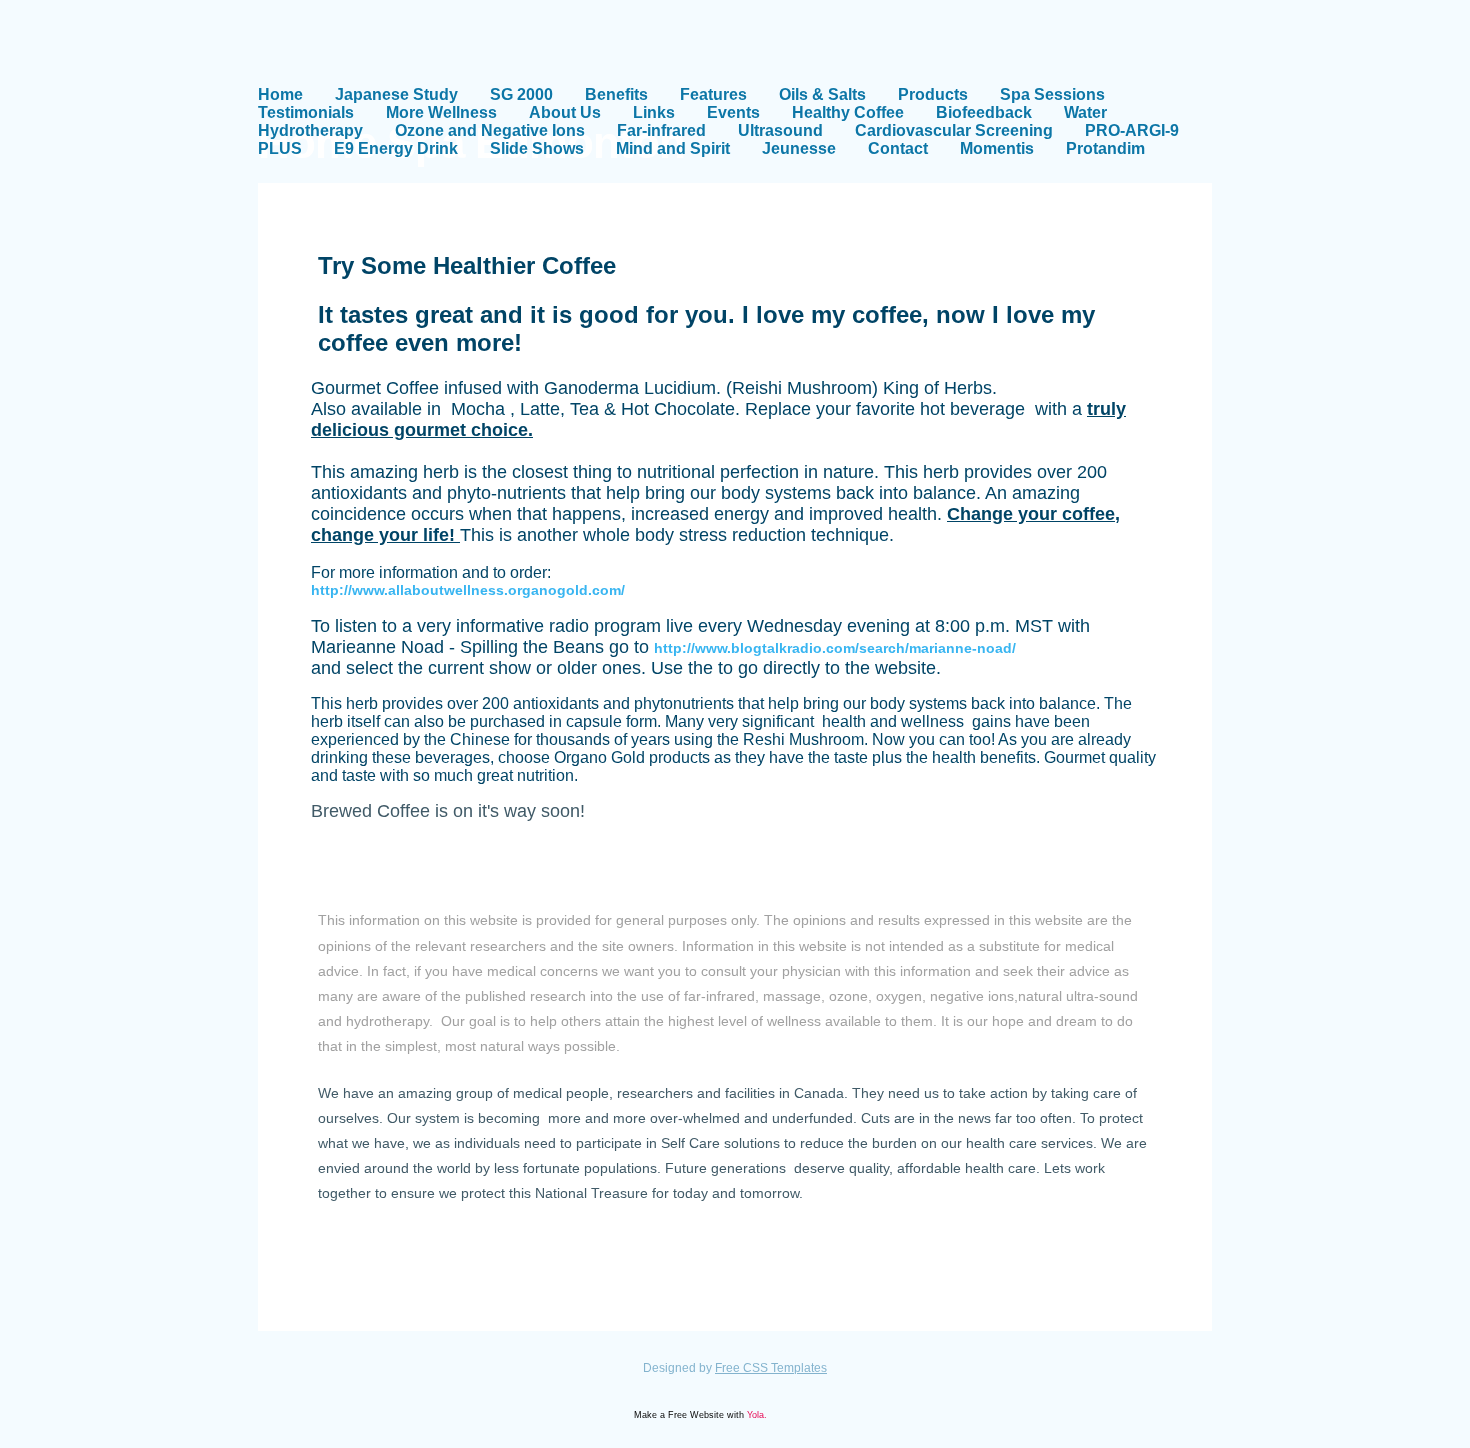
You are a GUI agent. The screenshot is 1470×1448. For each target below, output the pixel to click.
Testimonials (306, 112)
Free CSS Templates (771, 1368)
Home (280, 94)
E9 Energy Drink (396, 148)
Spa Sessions (1052, 94)
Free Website (696, 1415)
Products (933, 94)
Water (1085, 112)
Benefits (616, 94)
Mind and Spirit (673, 148)
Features (713, 94)
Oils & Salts (822, 94)
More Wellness (441, 112)
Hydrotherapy (310, 130)
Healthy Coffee (848, 112)
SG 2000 (521, 94)
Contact (898, 148)
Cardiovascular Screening (954, 130)
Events (733, 112)
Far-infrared (661, 130)
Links (654, 112)
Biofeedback (984, 112)
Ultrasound (780, 130)
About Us (565, 112)
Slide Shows (537, 148)
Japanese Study (396, 94)
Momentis (997, 148)
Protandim (1105, 148)
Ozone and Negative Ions (490, 130)
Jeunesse (799, 148)
